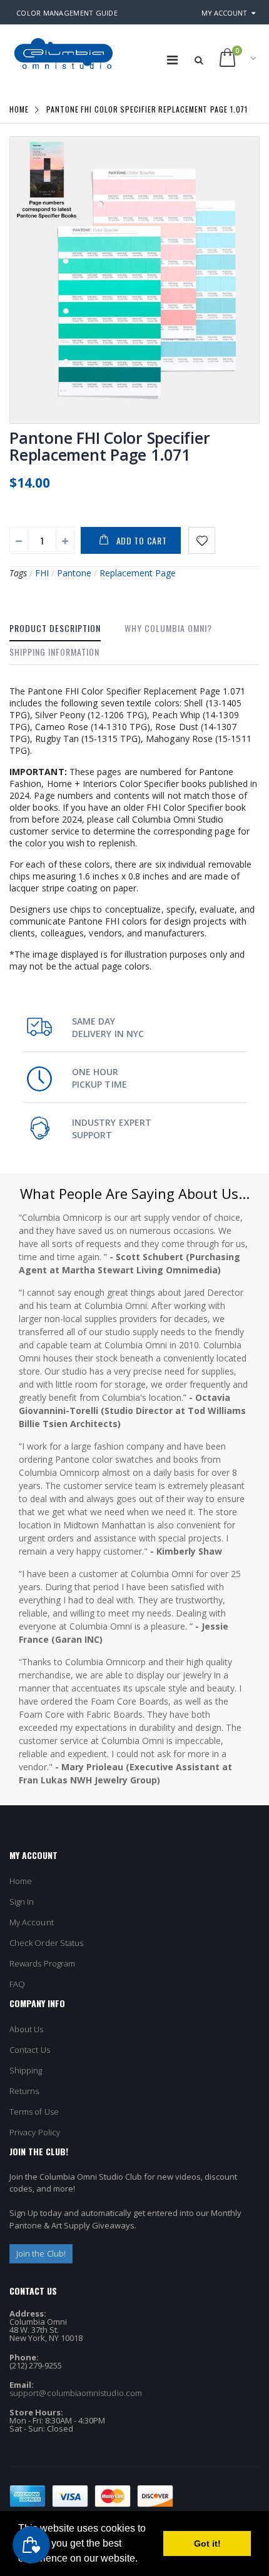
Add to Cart (142, 540)
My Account (224, 13)
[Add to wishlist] (202, 540)
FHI (42, 573)
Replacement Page (138, 573)
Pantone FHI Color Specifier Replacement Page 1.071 (109, 446)
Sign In (22, 1902)
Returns (24, 2091)
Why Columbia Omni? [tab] (168, 628)
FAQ (17, 1984)
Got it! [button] (207, 2543)
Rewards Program (42, 1963)
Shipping (26, 2070)
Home (19, 109)
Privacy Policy (35, 2132)
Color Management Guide (67, 13)
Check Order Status (46, 1943)
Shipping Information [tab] (54, 652)
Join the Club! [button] (41, 2253)
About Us (27, 2029)
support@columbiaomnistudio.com (76, 2393)
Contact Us (30, 2050)
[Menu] (172, 60)
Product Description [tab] (55, 628)
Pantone (74, 573)
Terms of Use (34, 2112)
